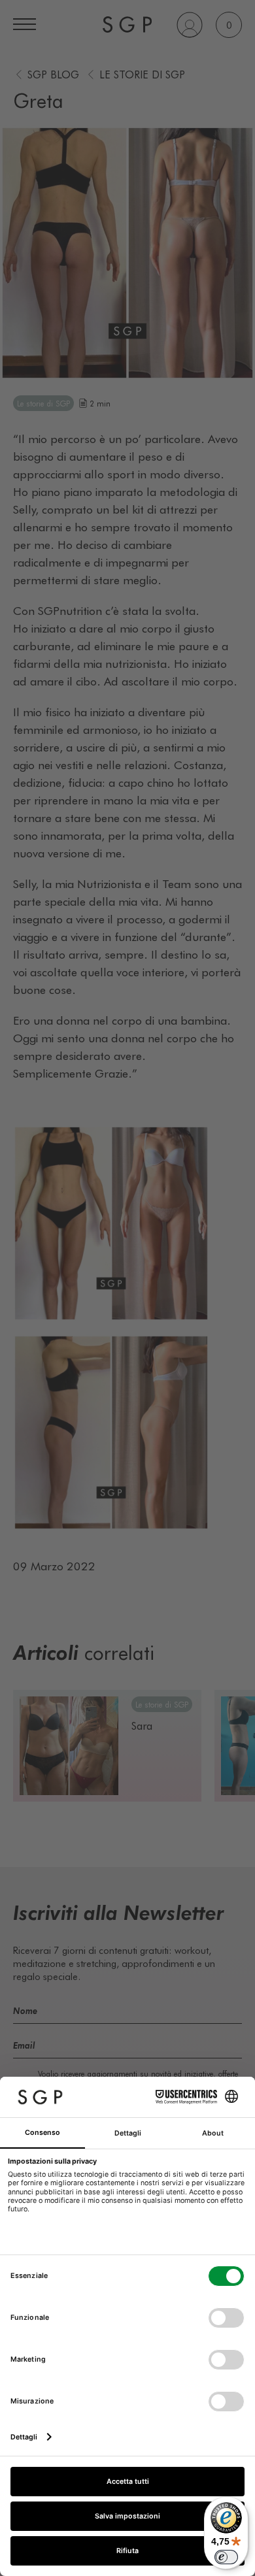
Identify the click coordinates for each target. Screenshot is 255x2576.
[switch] (226, 2557)
